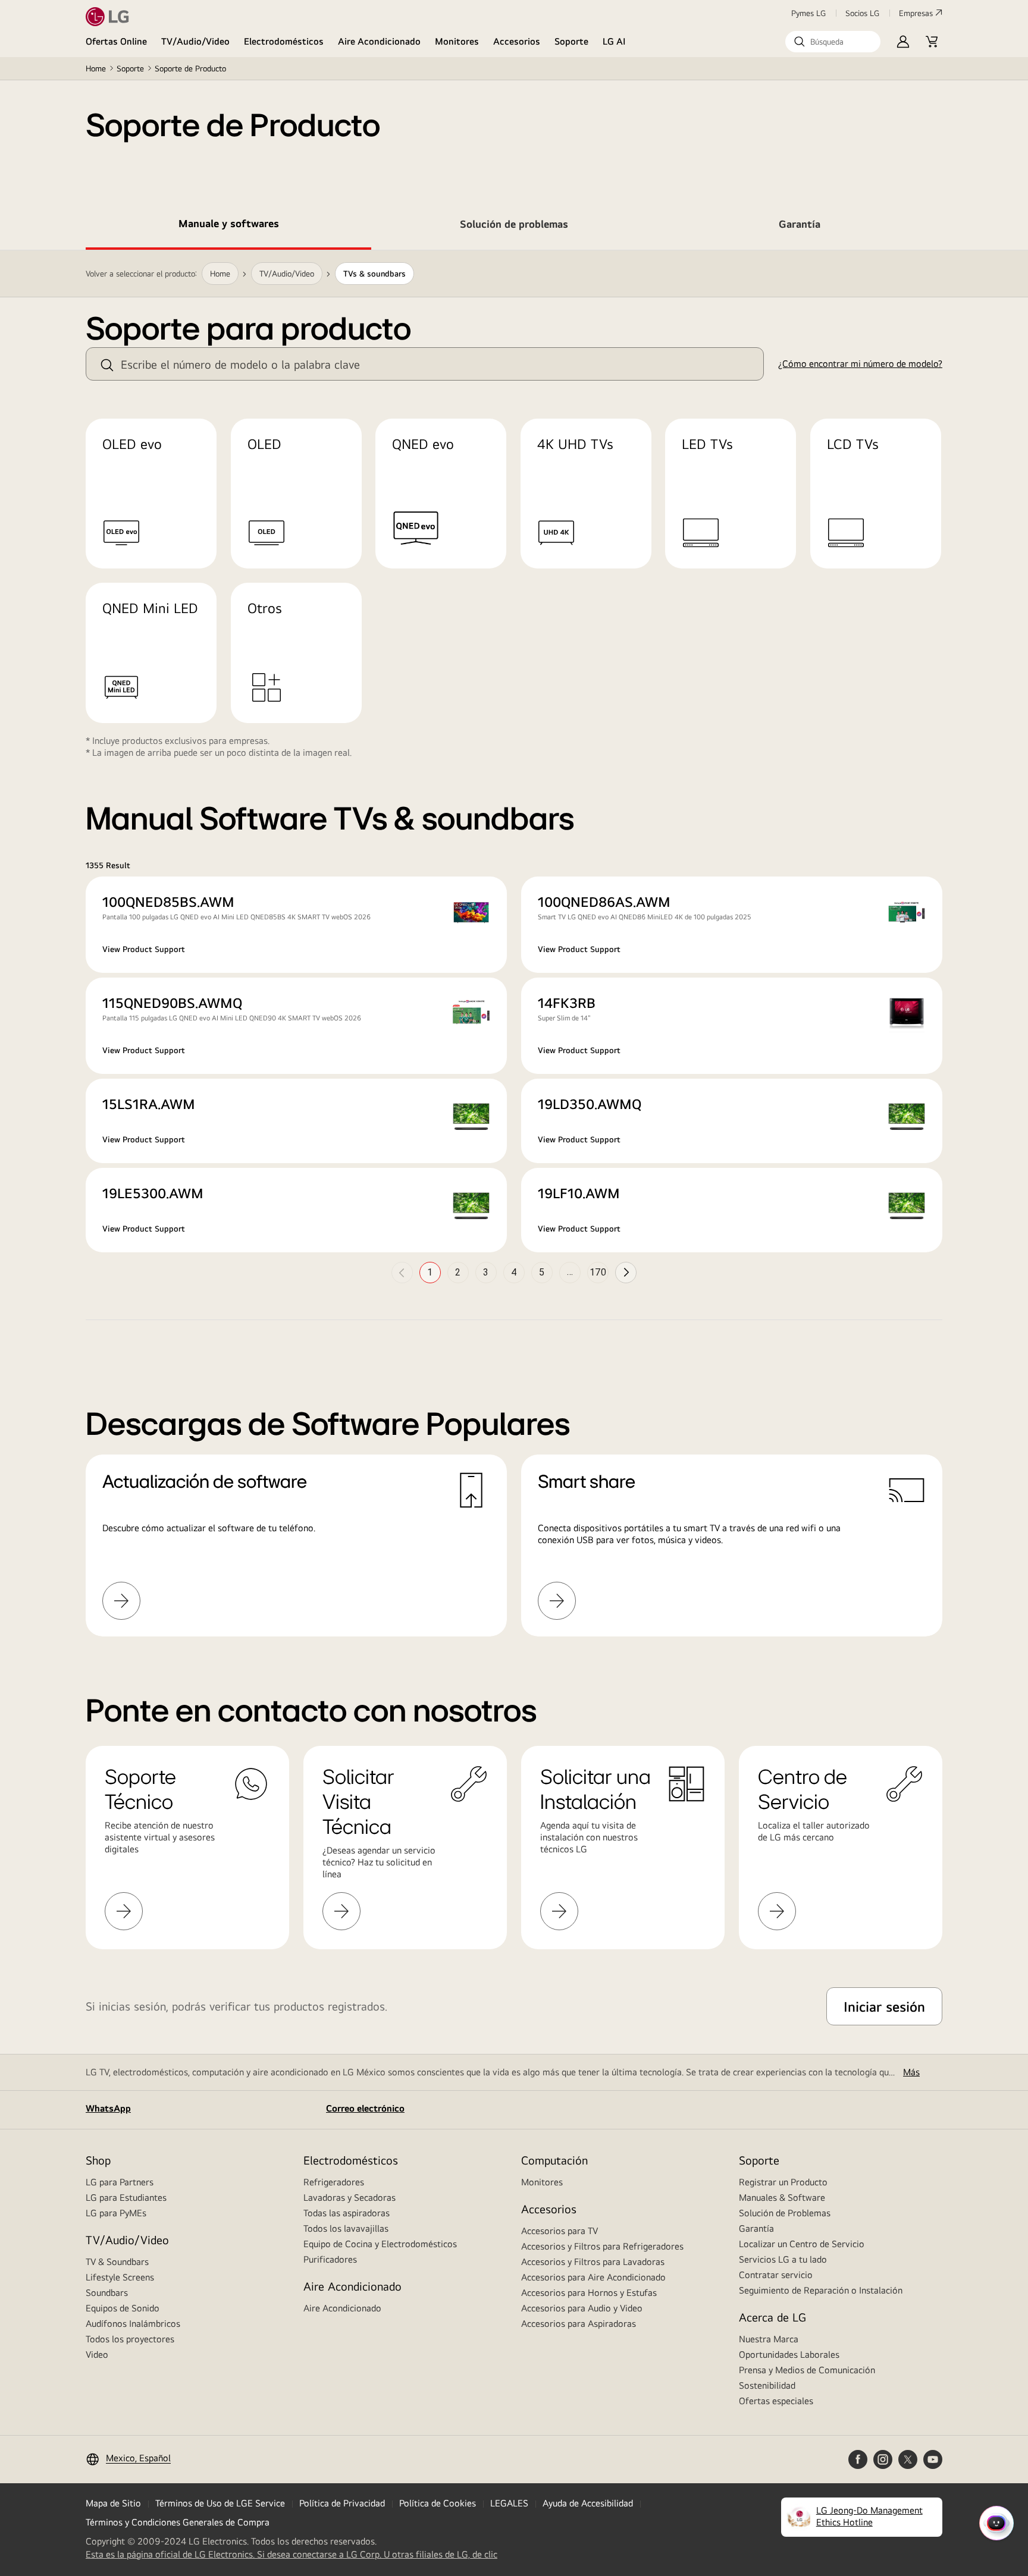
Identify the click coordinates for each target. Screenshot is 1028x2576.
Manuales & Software (782, 2198)
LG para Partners (120, 2182)
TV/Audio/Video (195, 41)
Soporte (571, 41)
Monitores (457, 41)
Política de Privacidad (342, 2503)
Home (96, 68)
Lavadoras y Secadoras (350, 2198)
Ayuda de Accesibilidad (588, 2503)
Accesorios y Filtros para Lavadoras (593, 2262)
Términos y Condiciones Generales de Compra (178, 2522)
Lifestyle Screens (120, 2277)
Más (911, 2072)
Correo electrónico (365, 2108)
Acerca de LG (772, 2317)
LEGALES (509, 2503)
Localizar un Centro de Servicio (802, 2244)
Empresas (916, 13)
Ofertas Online (116, 41)
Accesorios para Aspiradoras (579, 2324)
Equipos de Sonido (123, 2308)
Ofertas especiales (776, 2401)
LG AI (614, 41)
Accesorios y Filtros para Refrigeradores (602, 2246)
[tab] (228, 226)
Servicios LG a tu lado (783, 2259)
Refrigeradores (334, 2182)
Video (97, 2354)
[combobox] (425, 364)
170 (598, 1272)
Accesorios (517, 41)
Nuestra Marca (769, 2339)
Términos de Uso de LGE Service (220, 2503)
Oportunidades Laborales (789, 2354)
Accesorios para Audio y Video (582, 2308)
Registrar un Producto (783, 2182)
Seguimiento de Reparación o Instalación (821, 2290)
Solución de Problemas (785, 2213)
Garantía (756, 2228)
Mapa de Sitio (113, 2503)
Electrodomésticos (284, 41)
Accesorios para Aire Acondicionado (593, 2277)
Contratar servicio (776, 2275)
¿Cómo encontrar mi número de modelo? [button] (860, 364)
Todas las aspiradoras (347, 2213)
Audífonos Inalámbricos (133, 2324)
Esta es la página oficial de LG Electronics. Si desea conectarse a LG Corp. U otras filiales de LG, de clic (292, 2555)
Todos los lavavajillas (346, 2228)
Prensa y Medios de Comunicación (807, 2370)
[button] (833, 42)
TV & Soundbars (117, 2262)
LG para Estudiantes (126, 2198)
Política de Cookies (438, 2503)
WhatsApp (108, 2108)
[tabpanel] (514, 958)
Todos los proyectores (130, 2339)
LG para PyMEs (116, 2213)
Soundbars (107, 2293)
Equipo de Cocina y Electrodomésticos (380, 2244)
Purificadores (330, 2259)
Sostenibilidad (767, 2385)
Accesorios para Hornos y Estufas (589, 2293)
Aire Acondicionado (379, 41)
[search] (107, 365)
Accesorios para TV (560, 2231)
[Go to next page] (626, 1273)
